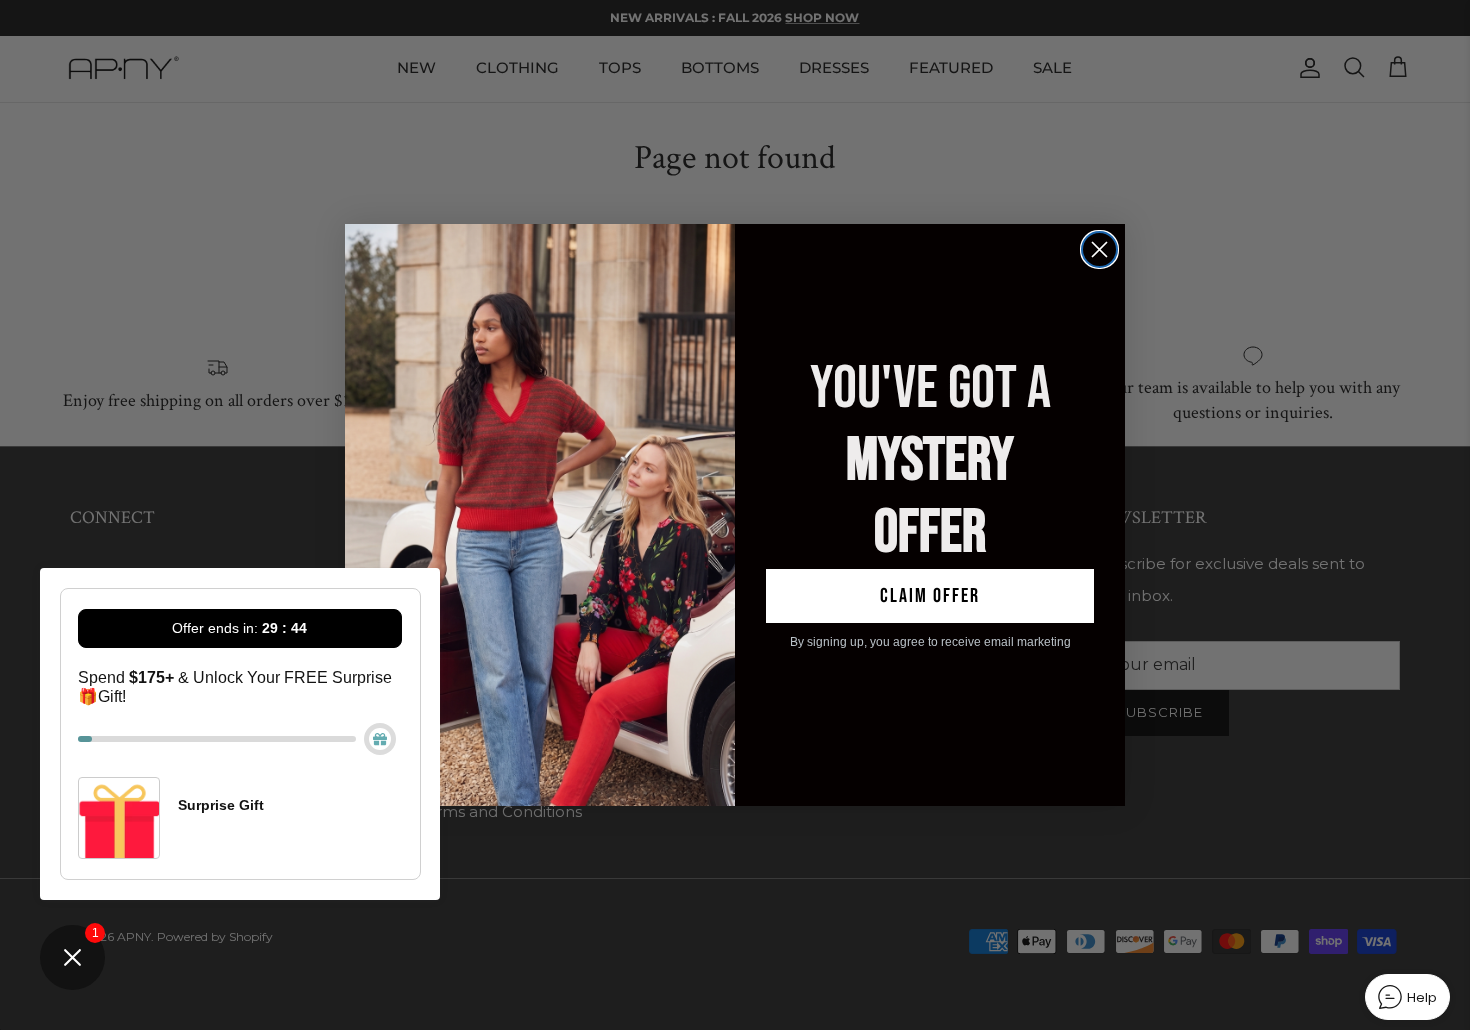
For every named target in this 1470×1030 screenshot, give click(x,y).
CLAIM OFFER (930, 596)
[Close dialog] (1099, 249)
